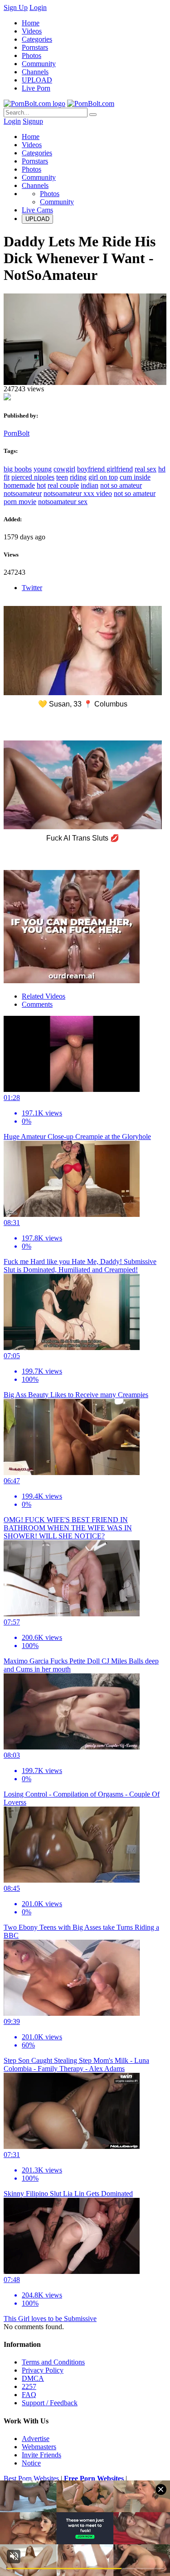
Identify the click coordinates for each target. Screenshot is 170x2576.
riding (78, 477)
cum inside (135, 477)
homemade (19, 485)
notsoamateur (23, 493)
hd (162, 469)
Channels (35, 72)
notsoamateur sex (63, 502)
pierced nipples (33, 477)
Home (31, 23)
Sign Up (16, 7)
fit (7, 477)
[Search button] (93, 115)
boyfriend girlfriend (105, 469)
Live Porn (36, 88)
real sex (146, 469)
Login (38, 7)
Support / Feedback (50, 2403)
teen (62, 477)
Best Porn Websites (31, 2478)
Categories (37, 39)
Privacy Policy (43, 2370)
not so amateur (121, 485)
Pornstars (35, 47)
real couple (63, 485)
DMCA (33, 2378)
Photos (32, 55)
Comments (37, 1004)
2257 (29, 2386)
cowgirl (64, 469)
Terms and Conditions (53, 2362)
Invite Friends (41, 2455)
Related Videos (44, 996)
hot (41, 485)
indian (90, 485)
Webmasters (39, 2447)
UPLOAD (37, 80)
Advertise (36, 2439)
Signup (33, 121)
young (43, 469)
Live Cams (37, 210)
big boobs (18, 469)
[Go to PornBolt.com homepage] (34, 103)
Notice (31, 2463)
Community (39, 64)
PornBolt (17, 433)
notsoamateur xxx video (78, 493)
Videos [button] (32, 145)
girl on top (103, 477)
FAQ (29, 2395)
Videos (32, 31)
